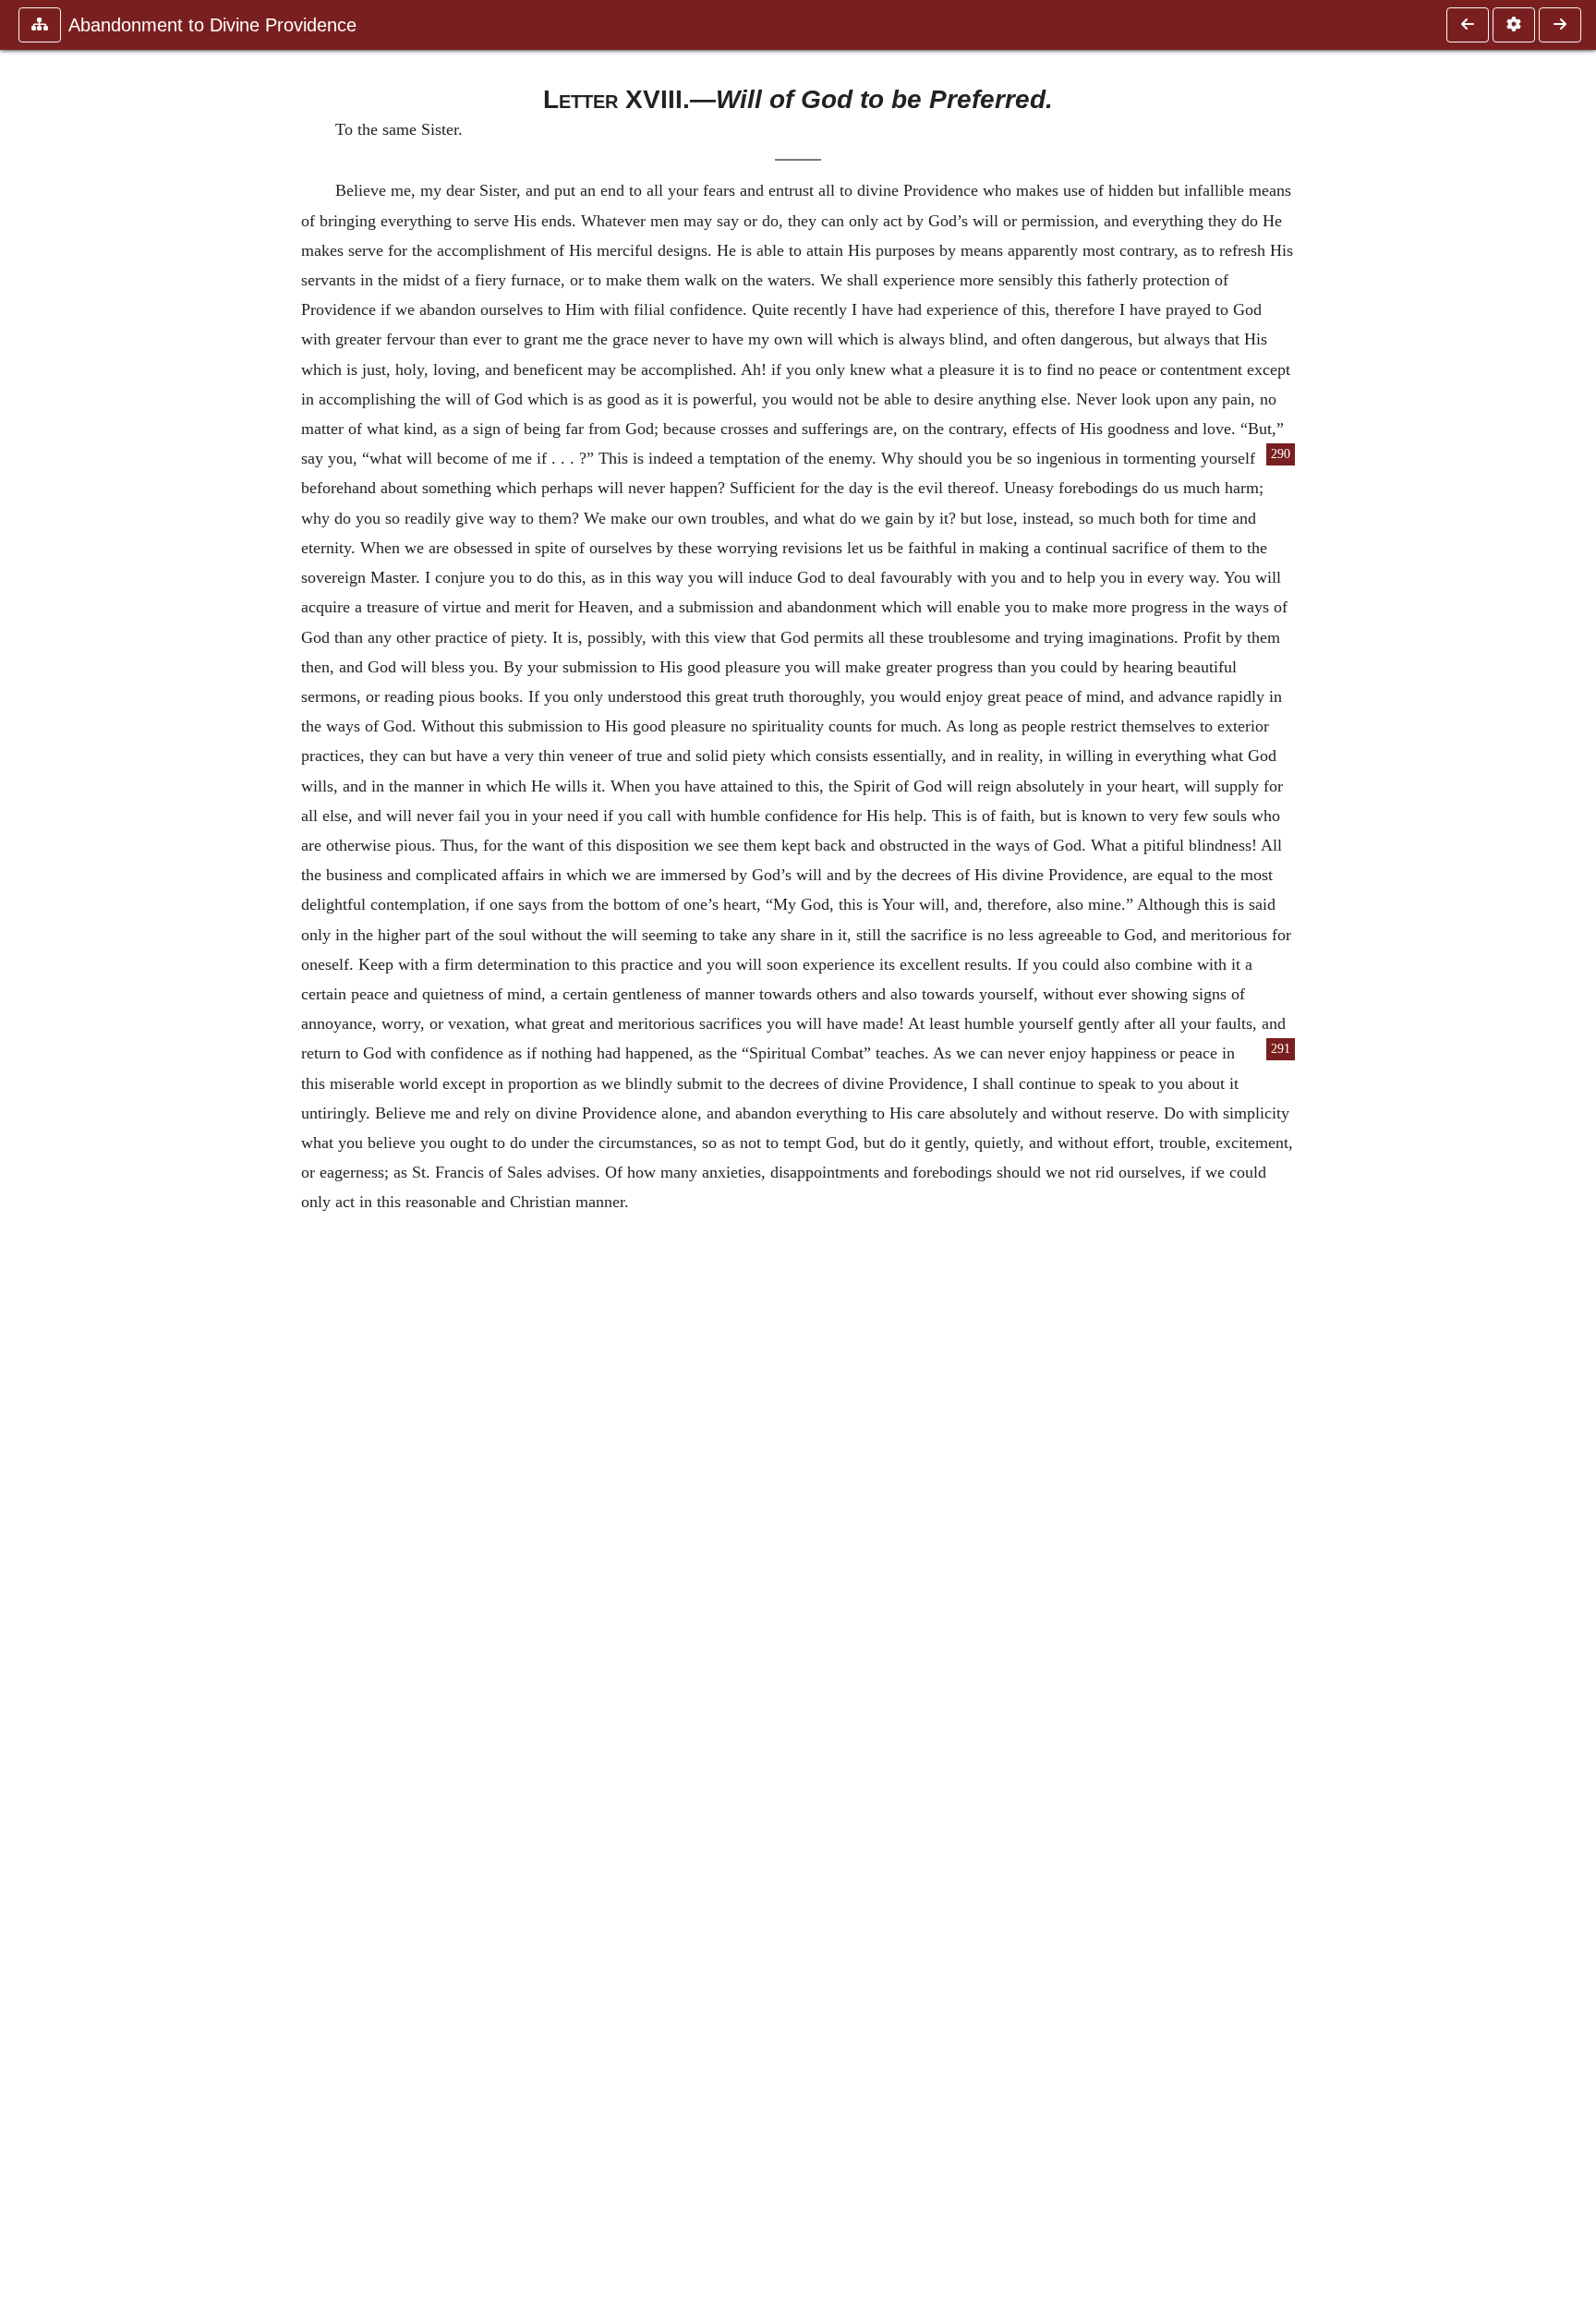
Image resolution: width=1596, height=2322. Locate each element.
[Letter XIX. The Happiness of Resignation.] (1560, 25)
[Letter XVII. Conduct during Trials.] (1468, 25)
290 (1281, 454)
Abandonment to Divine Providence (212, 25)
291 (1281, 1049)
